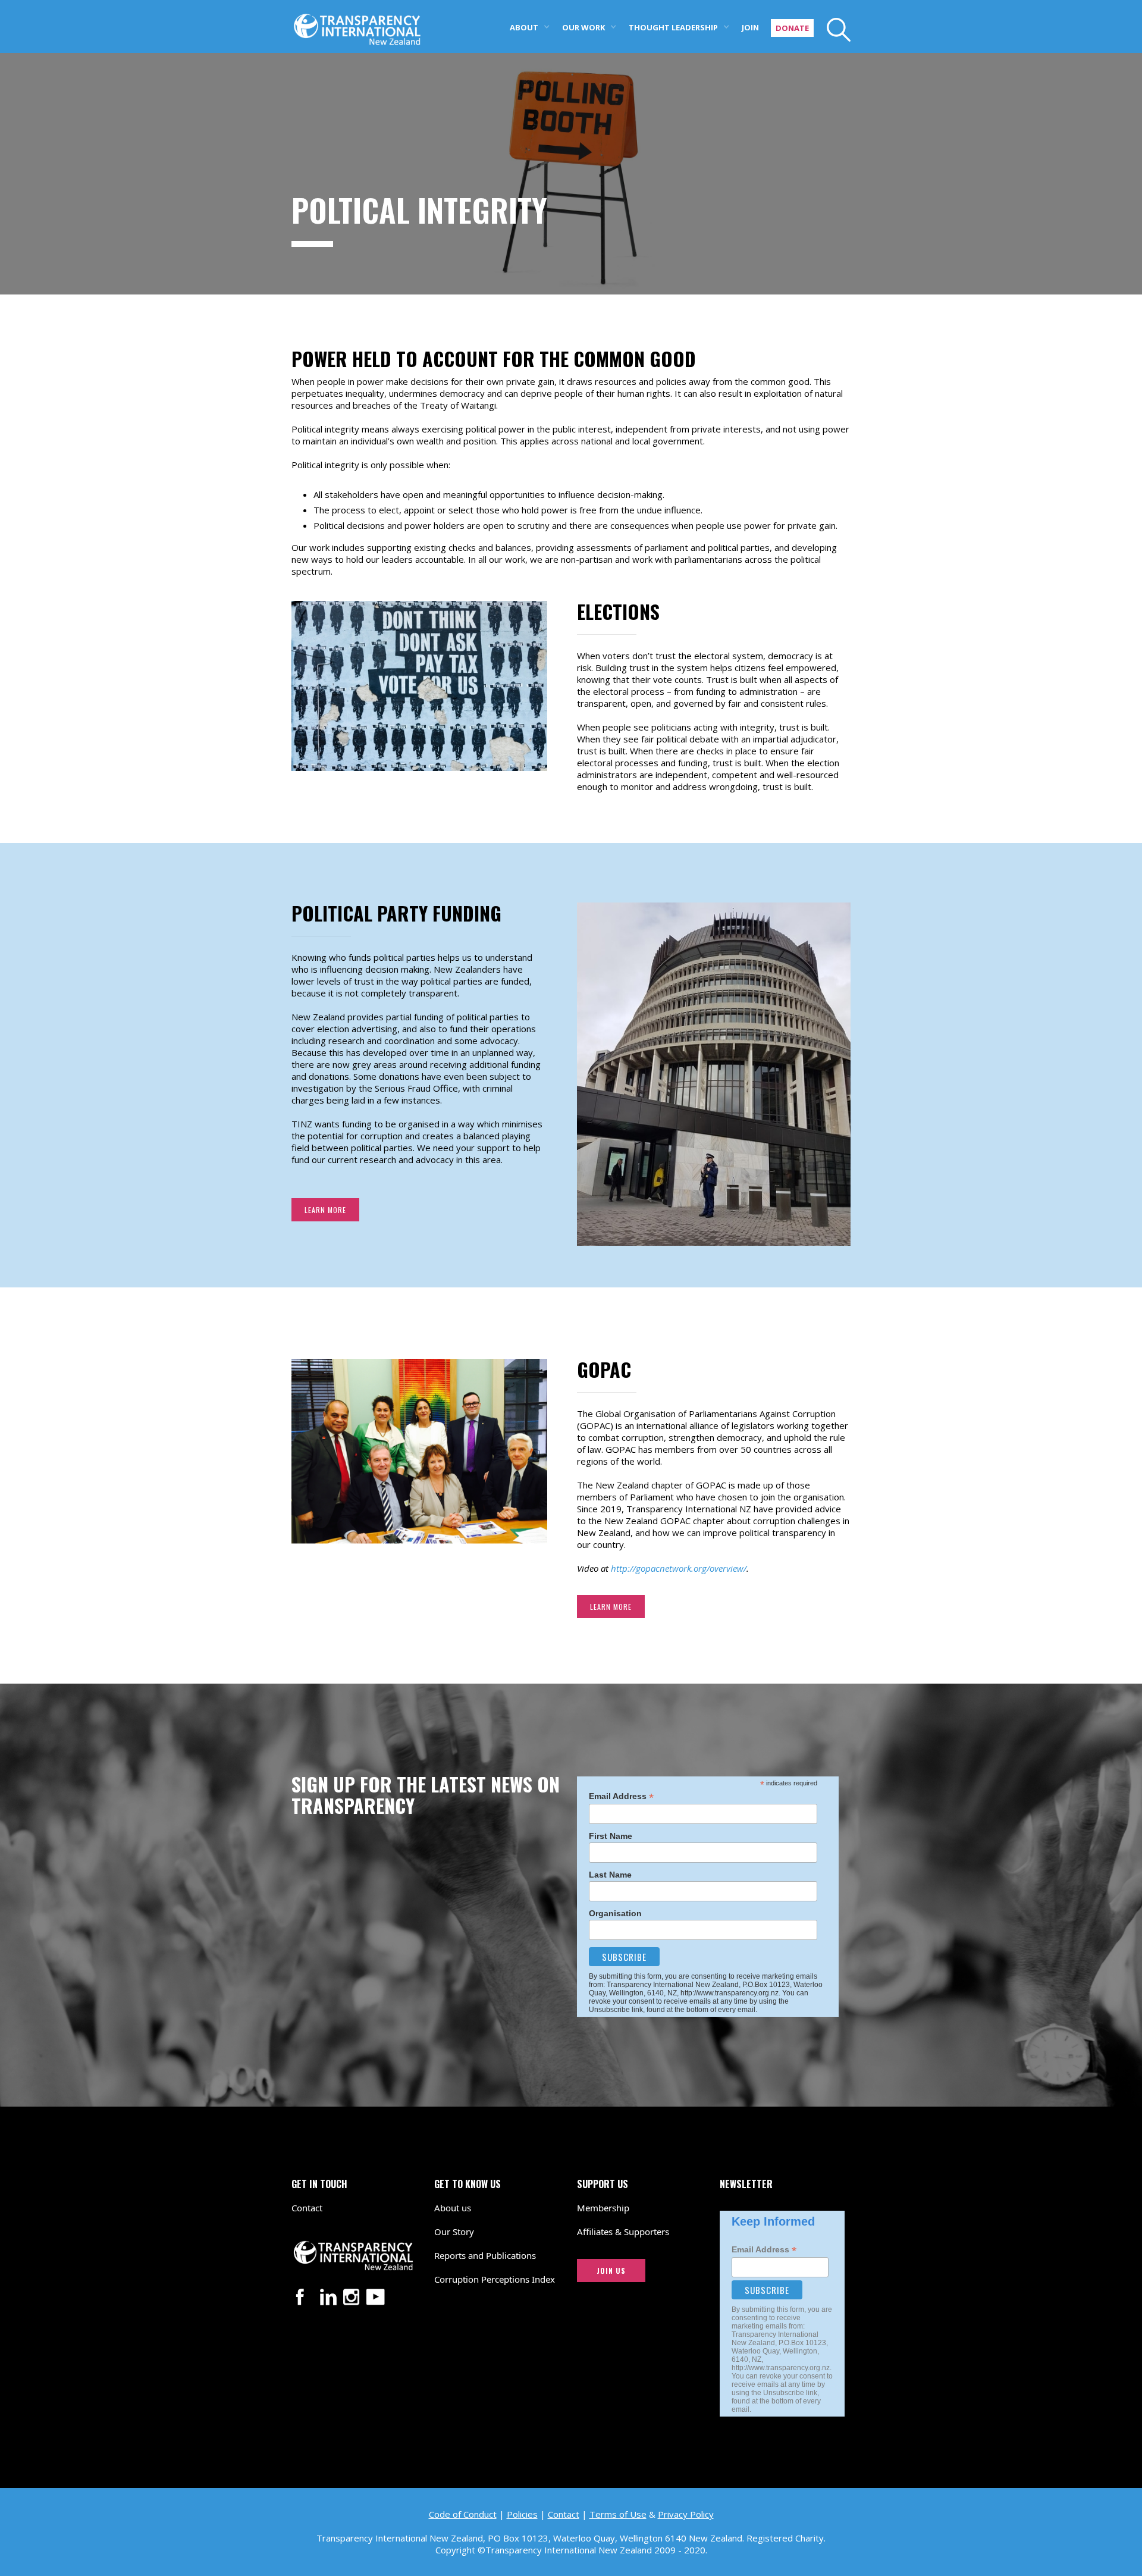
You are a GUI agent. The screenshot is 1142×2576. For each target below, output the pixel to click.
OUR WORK (583, 27)
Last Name (610, 1875)
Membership (603, 2208)
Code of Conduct (463, 2514)
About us (453, 2208)
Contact (307, 2208)
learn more (611, 1607)
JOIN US (611, 2271)
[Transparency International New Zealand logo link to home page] (357, 23)
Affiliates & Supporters (623, 2232)
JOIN (750, 27)
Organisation (615, 1913)
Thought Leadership (673, 27)
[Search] (832, 30)
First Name (611, 1836)
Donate (792, 28)
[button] (530, 26)
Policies (522, 2514)
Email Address (621, 1796)
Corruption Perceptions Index (495, 2279)
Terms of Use (618, 2514)
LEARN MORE (325, 1210)
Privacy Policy (686, 2514)
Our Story (454, 2232)
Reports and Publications (485, 2255)
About (524, 27)
